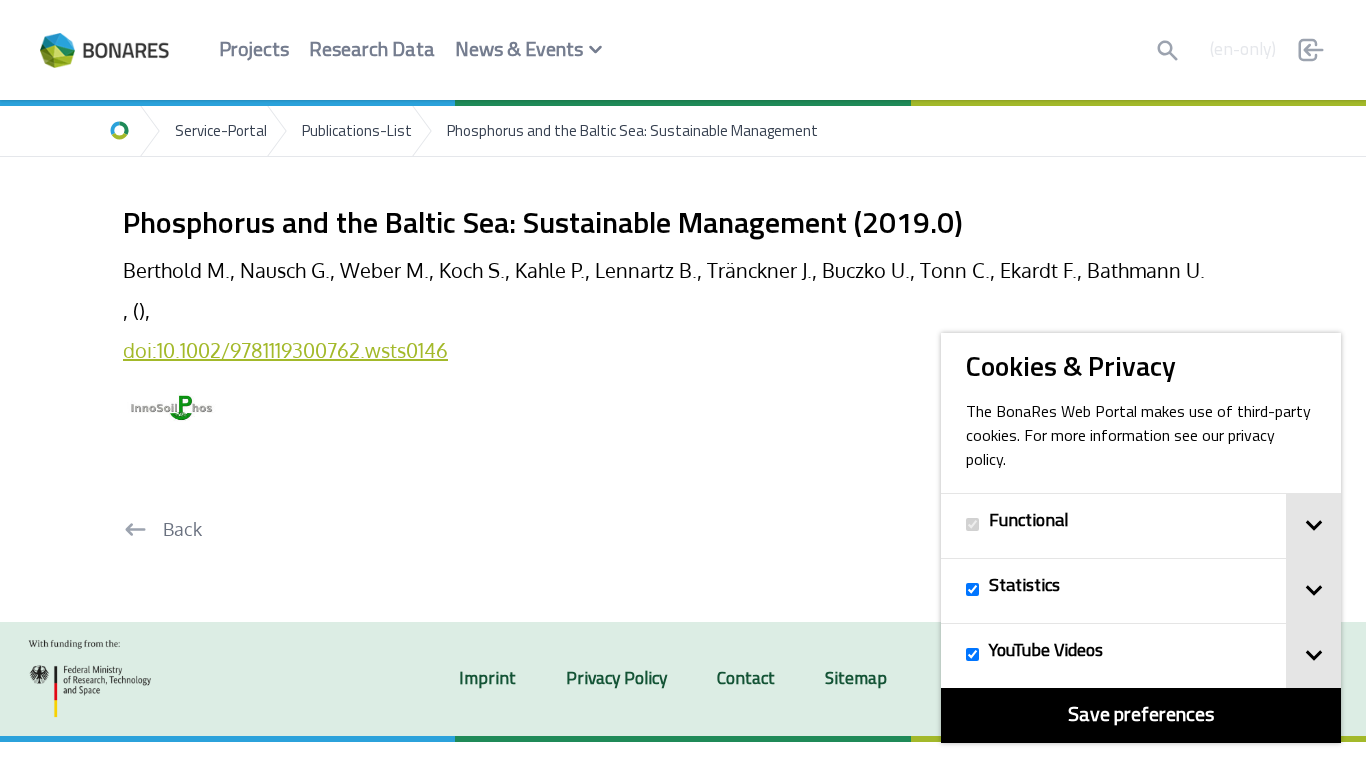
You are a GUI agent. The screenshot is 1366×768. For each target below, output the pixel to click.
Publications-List (357, 132)
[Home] (120, 131)
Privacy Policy (616, 679)
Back (182, 529)
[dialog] (1141, 538)
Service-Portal (221, 132)
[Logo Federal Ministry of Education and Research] (90, 679)
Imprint (487, 679)
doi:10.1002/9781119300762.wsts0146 (285, 350)
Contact (746, 679)
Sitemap (856, 679)
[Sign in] (1311, 50)
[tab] (1313, 526)
